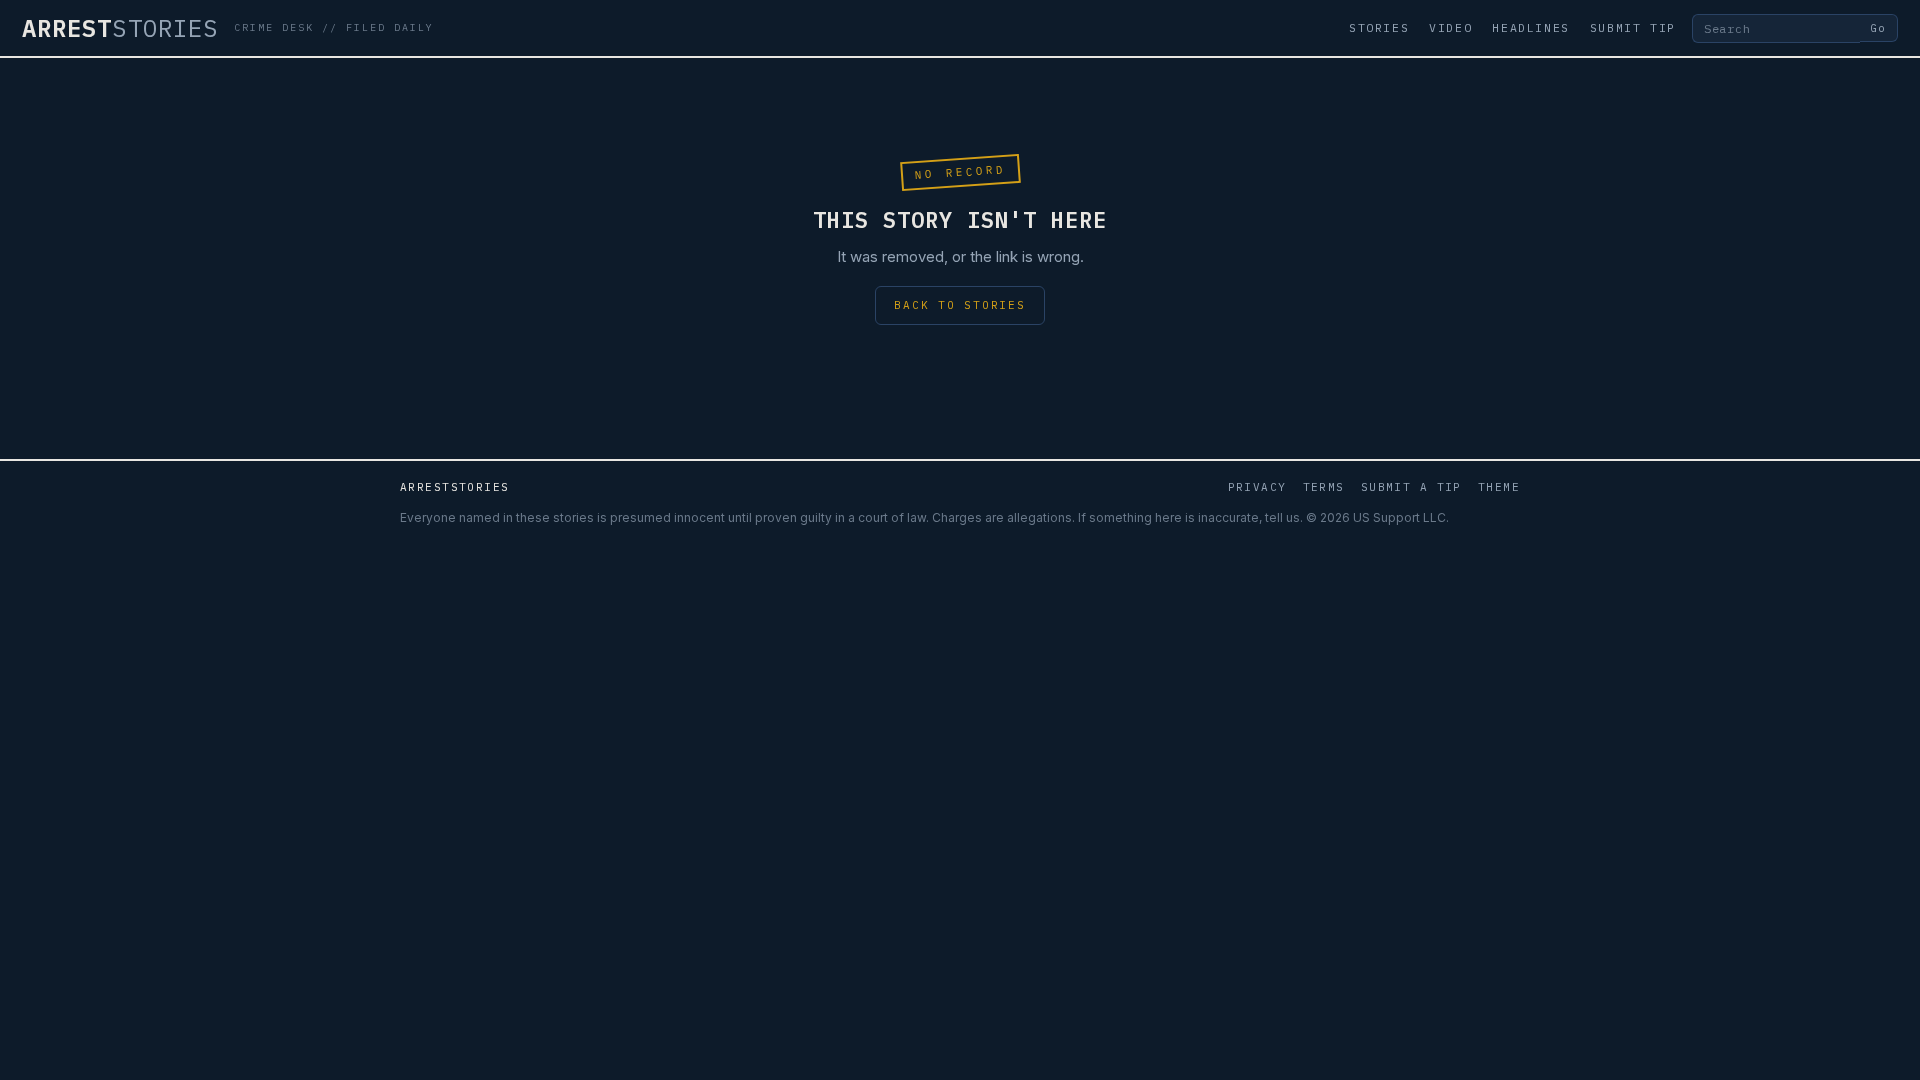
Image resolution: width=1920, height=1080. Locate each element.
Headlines (1531, 27)
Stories (1379, 27)
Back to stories (959, 305)
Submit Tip (1633, 27)
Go (1878, 28)
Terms (1324, 487)
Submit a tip (1411, 487)
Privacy (1257, 487)
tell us (1282, 517)
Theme (1499, 487)
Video (1450, 27)
